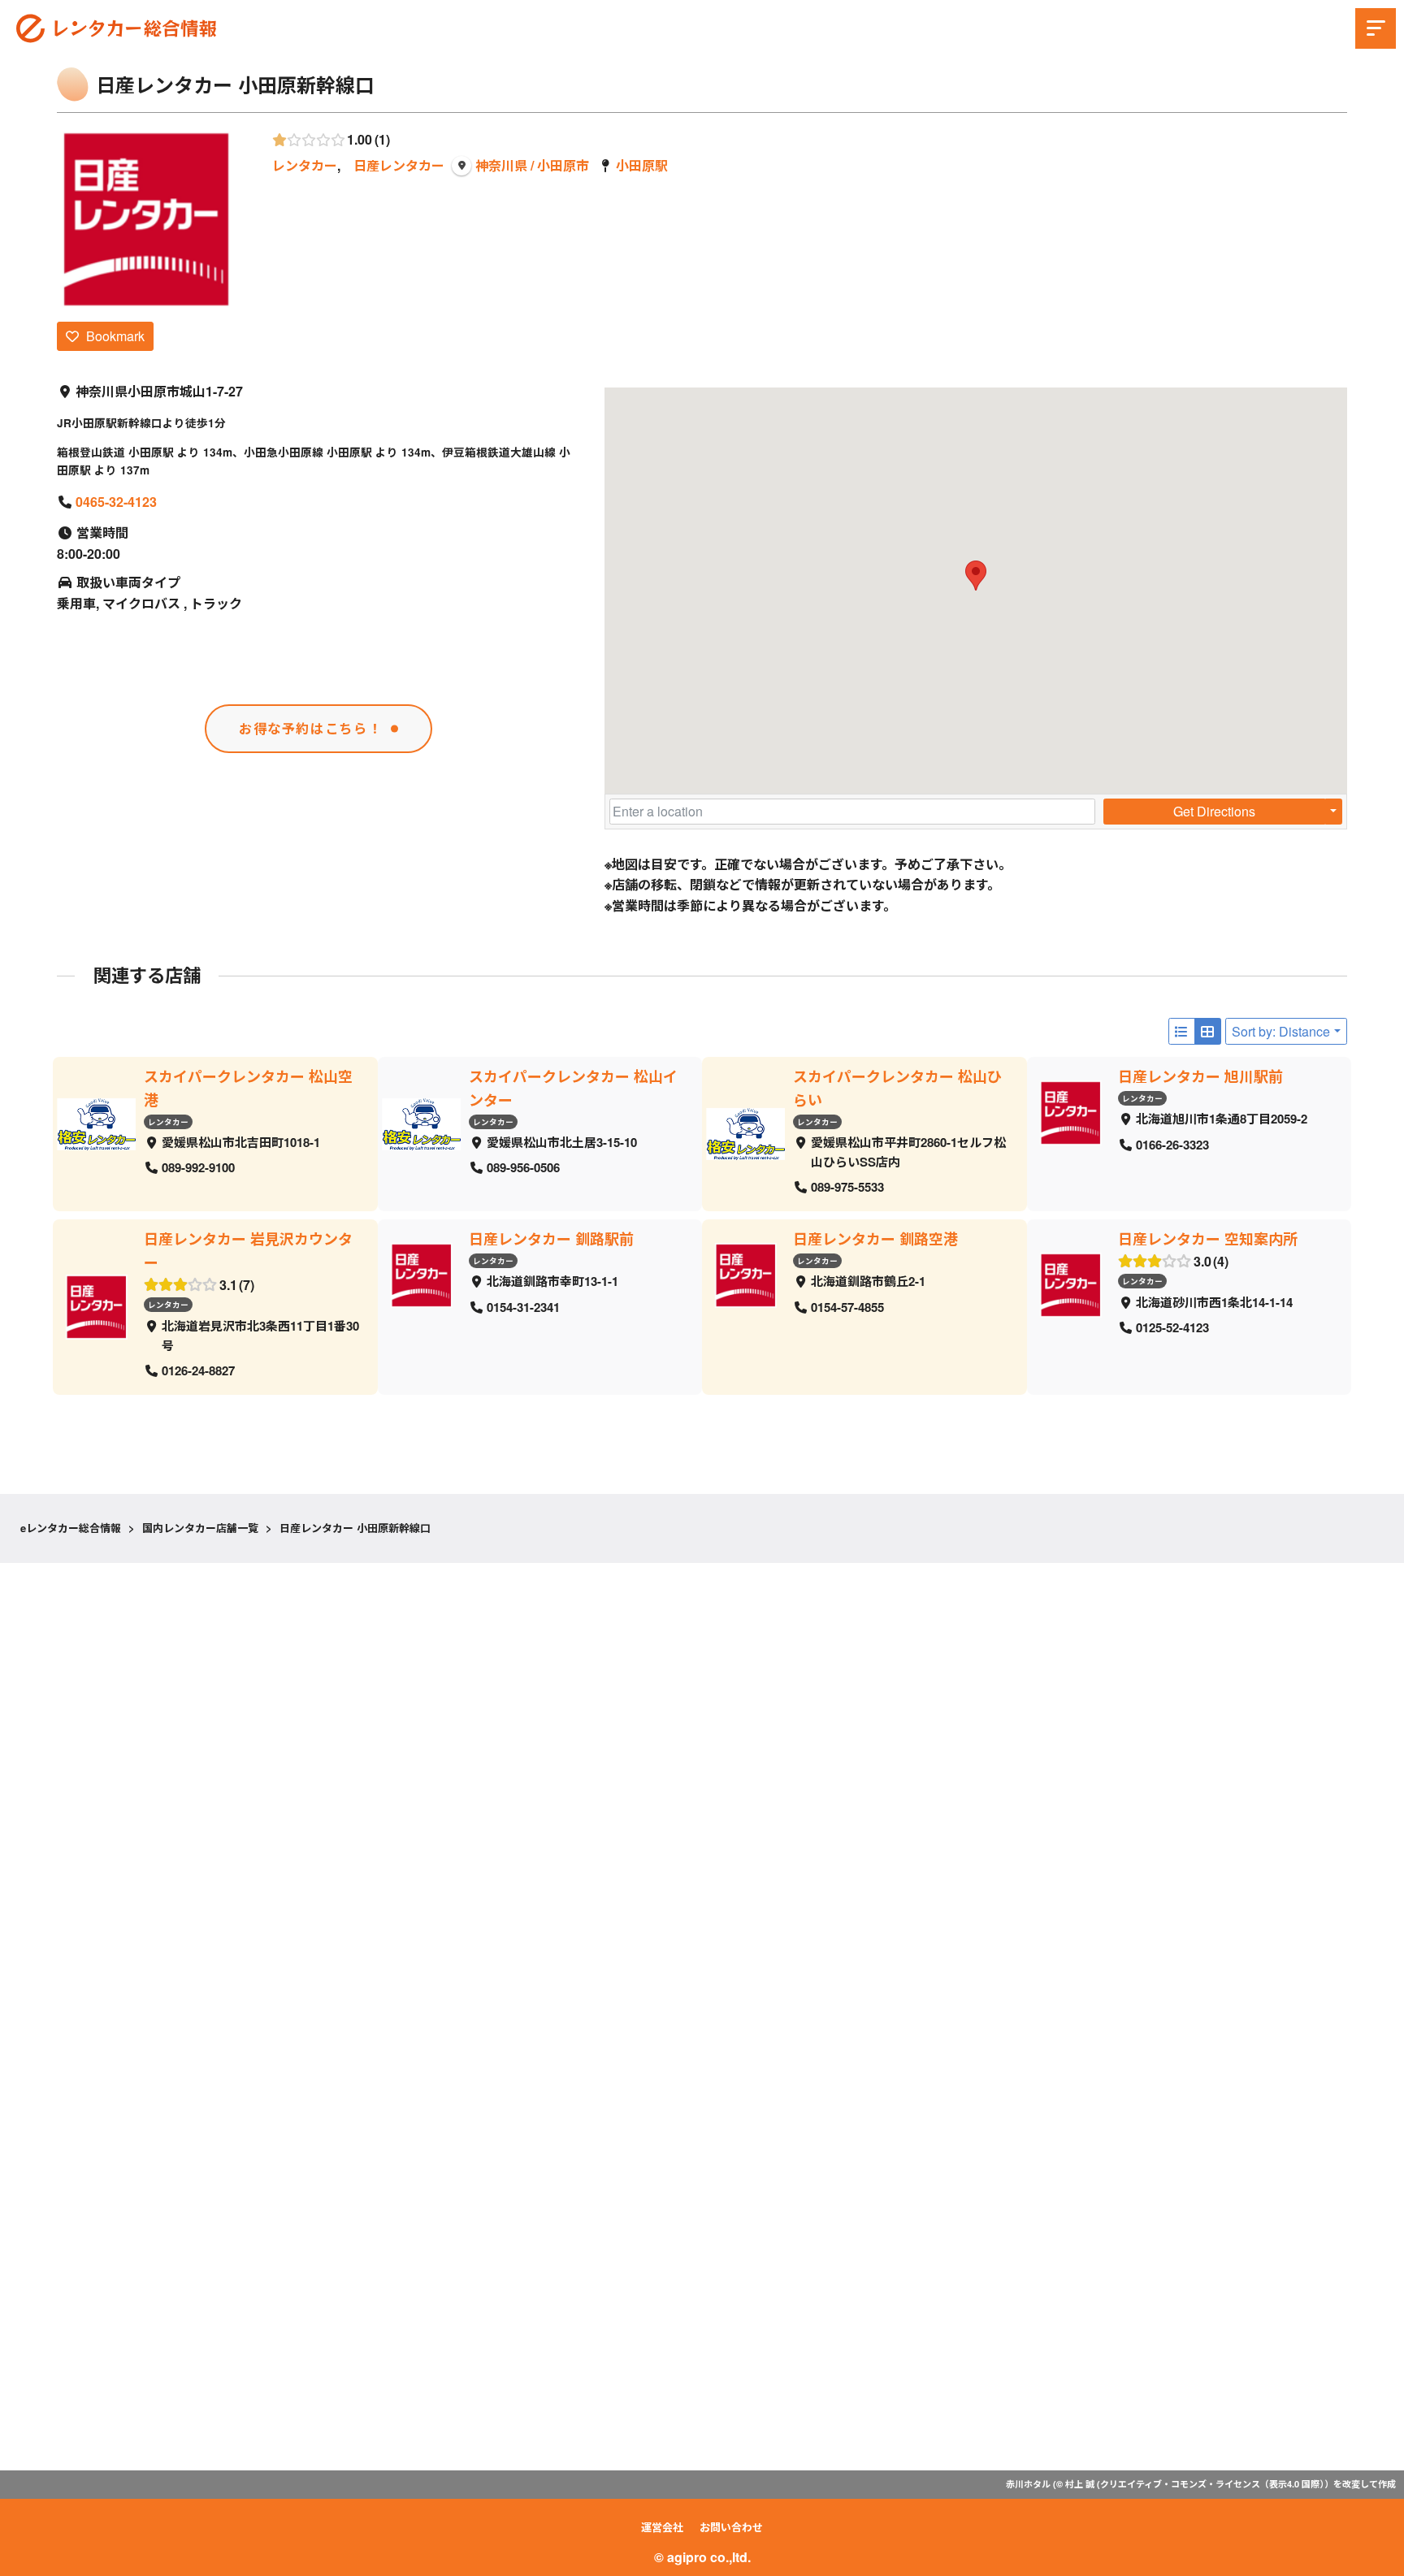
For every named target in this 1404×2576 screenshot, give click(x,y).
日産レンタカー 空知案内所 (1208, 1239)
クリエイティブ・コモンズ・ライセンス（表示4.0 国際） (1212, 2484)
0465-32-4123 (116, 502)
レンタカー (305, 165)
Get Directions (1214, 811)
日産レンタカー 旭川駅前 (1200, 1076)
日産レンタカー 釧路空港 (875, 1239)
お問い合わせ (731, 2527)
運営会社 (662, 2527)
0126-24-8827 (198, 1370)
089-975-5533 (847, 1188)
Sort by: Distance (1281, 1031)
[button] (976, 576)
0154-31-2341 (523, 1307)
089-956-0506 (523, 1168)
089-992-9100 (198, 1168)
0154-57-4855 (847, 1307)
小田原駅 (642, 165)
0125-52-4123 (1172, 1328)
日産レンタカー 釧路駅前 (551, 1239)
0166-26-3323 (1172, 1145)
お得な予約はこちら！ (310, 728)
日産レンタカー (399, 165)
